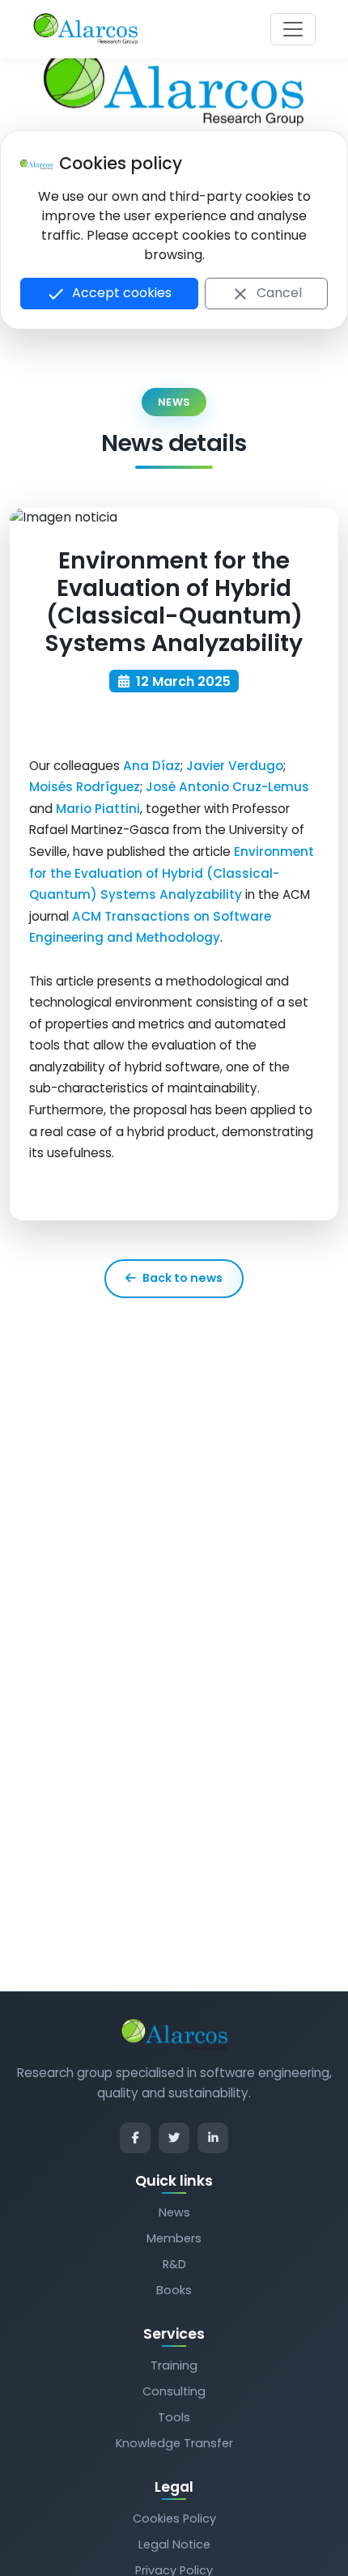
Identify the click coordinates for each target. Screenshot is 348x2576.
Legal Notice (174, 2544)
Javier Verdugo (235, 766)
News (174, 2212)
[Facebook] (135, 2138)
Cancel (266, 294)
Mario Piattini (98, 809)
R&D (174, 2264)
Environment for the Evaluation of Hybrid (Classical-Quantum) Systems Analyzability (172, 873)
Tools (174, 2417)
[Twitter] (174, 2138)
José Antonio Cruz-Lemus (227, 787)
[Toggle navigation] (293, 29)
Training (174, 2365)
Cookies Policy (174, 2519)
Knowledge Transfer (174, 2443)
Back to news (182, 1278)
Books (174, 2290)
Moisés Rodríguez (85, 787)
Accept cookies (109, 294)
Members (174, 2238)
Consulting (174, 2391)
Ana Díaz (152, 766)
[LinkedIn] (213, 2138)
